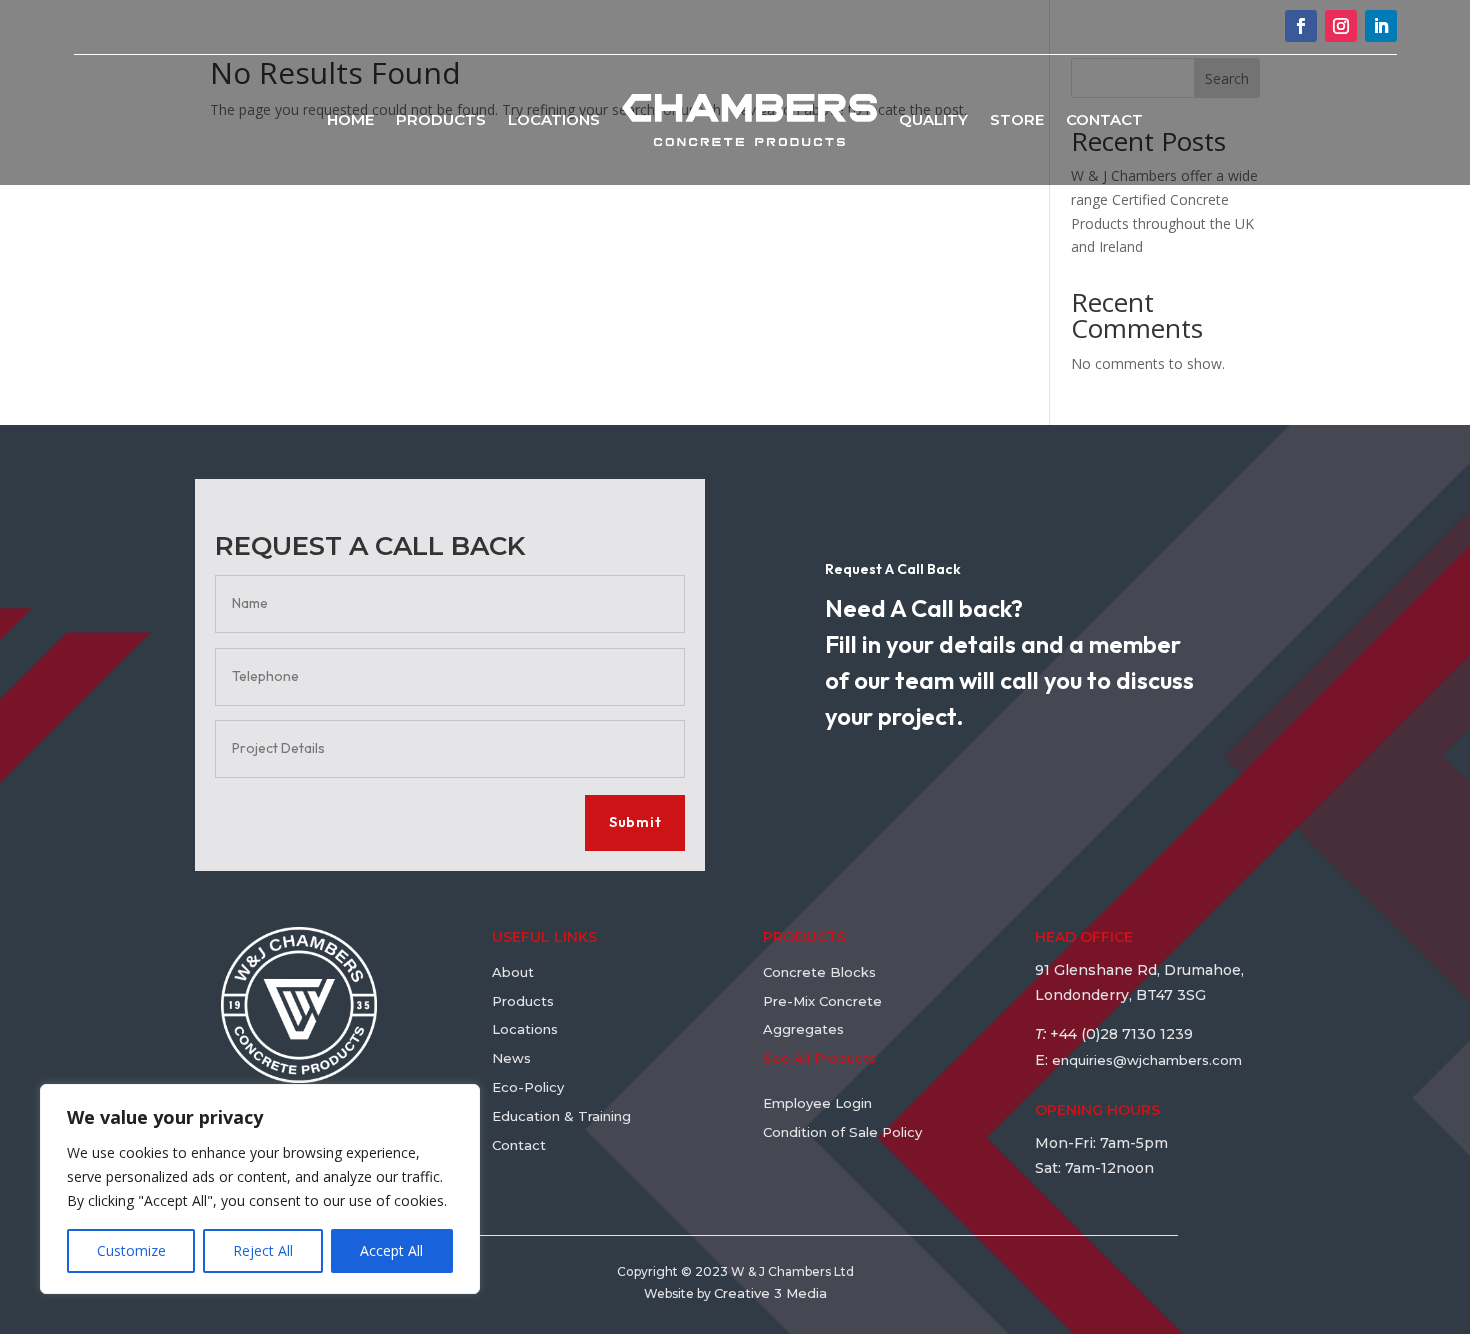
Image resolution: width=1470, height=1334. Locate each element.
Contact (1104, 119)
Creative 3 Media (770, 1293)
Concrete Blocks (819, 972)
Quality (933, 119)
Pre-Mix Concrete (822, 1001)
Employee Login (817, 1103)
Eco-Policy (528, 1087)
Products (441, 119)
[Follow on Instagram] (1341, 26)
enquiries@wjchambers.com (1147, 1060)
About (513, 972)
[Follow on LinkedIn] (1381, 26)
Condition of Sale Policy (842, 1132)
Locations (554, 119)
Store (1017, 119)
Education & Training (563, 1116)
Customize (131, 1250)
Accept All (391, 1250)
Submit (635, 822)
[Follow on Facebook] (1301, 26)
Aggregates (803, 1029)
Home (350, 119)
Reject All (263, 1250)
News (511, 1058)
